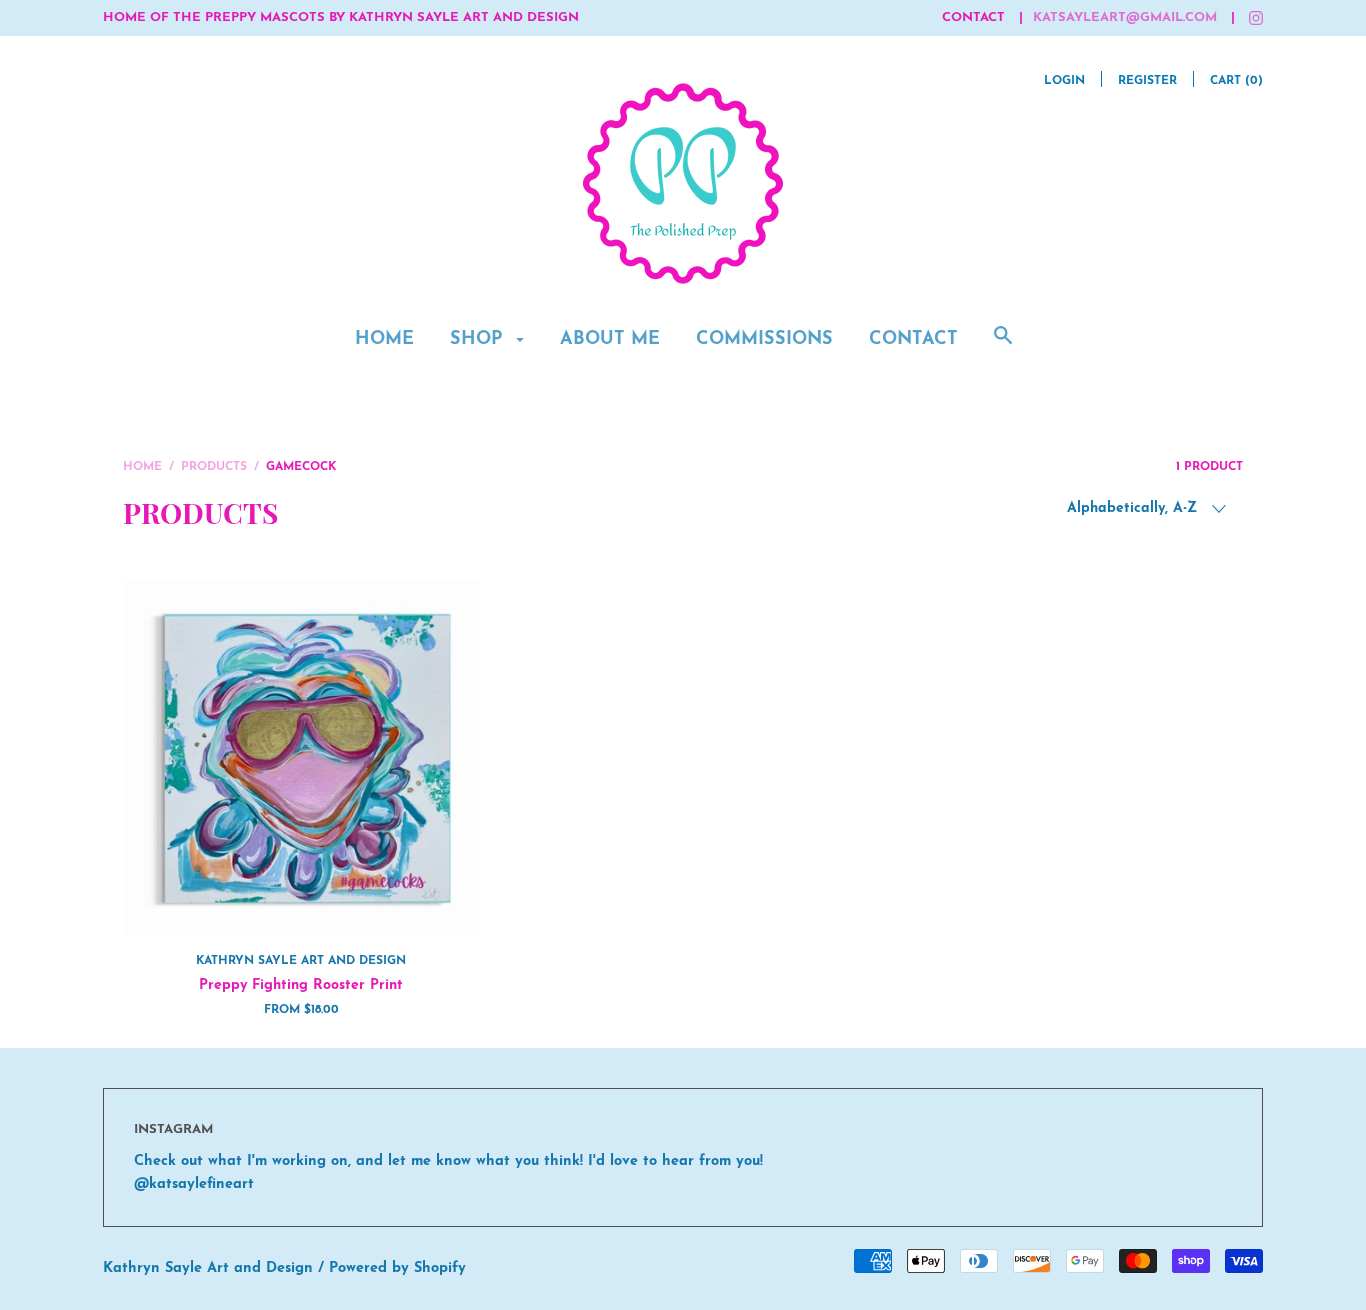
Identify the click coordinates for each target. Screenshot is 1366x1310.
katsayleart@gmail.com (1125, 17)
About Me (610, 340)
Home (384, 340)
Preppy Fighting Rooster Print (301, 985)
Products (214, 467)
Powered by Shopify (397, 1268)
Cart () (1236, 81)
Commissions (764, 340)
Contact (913, 340)
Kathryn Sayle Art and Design (301, 961)
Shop (479, 340)
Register (1147, 81)
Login (1064, 81)
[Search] (1003, 347)
